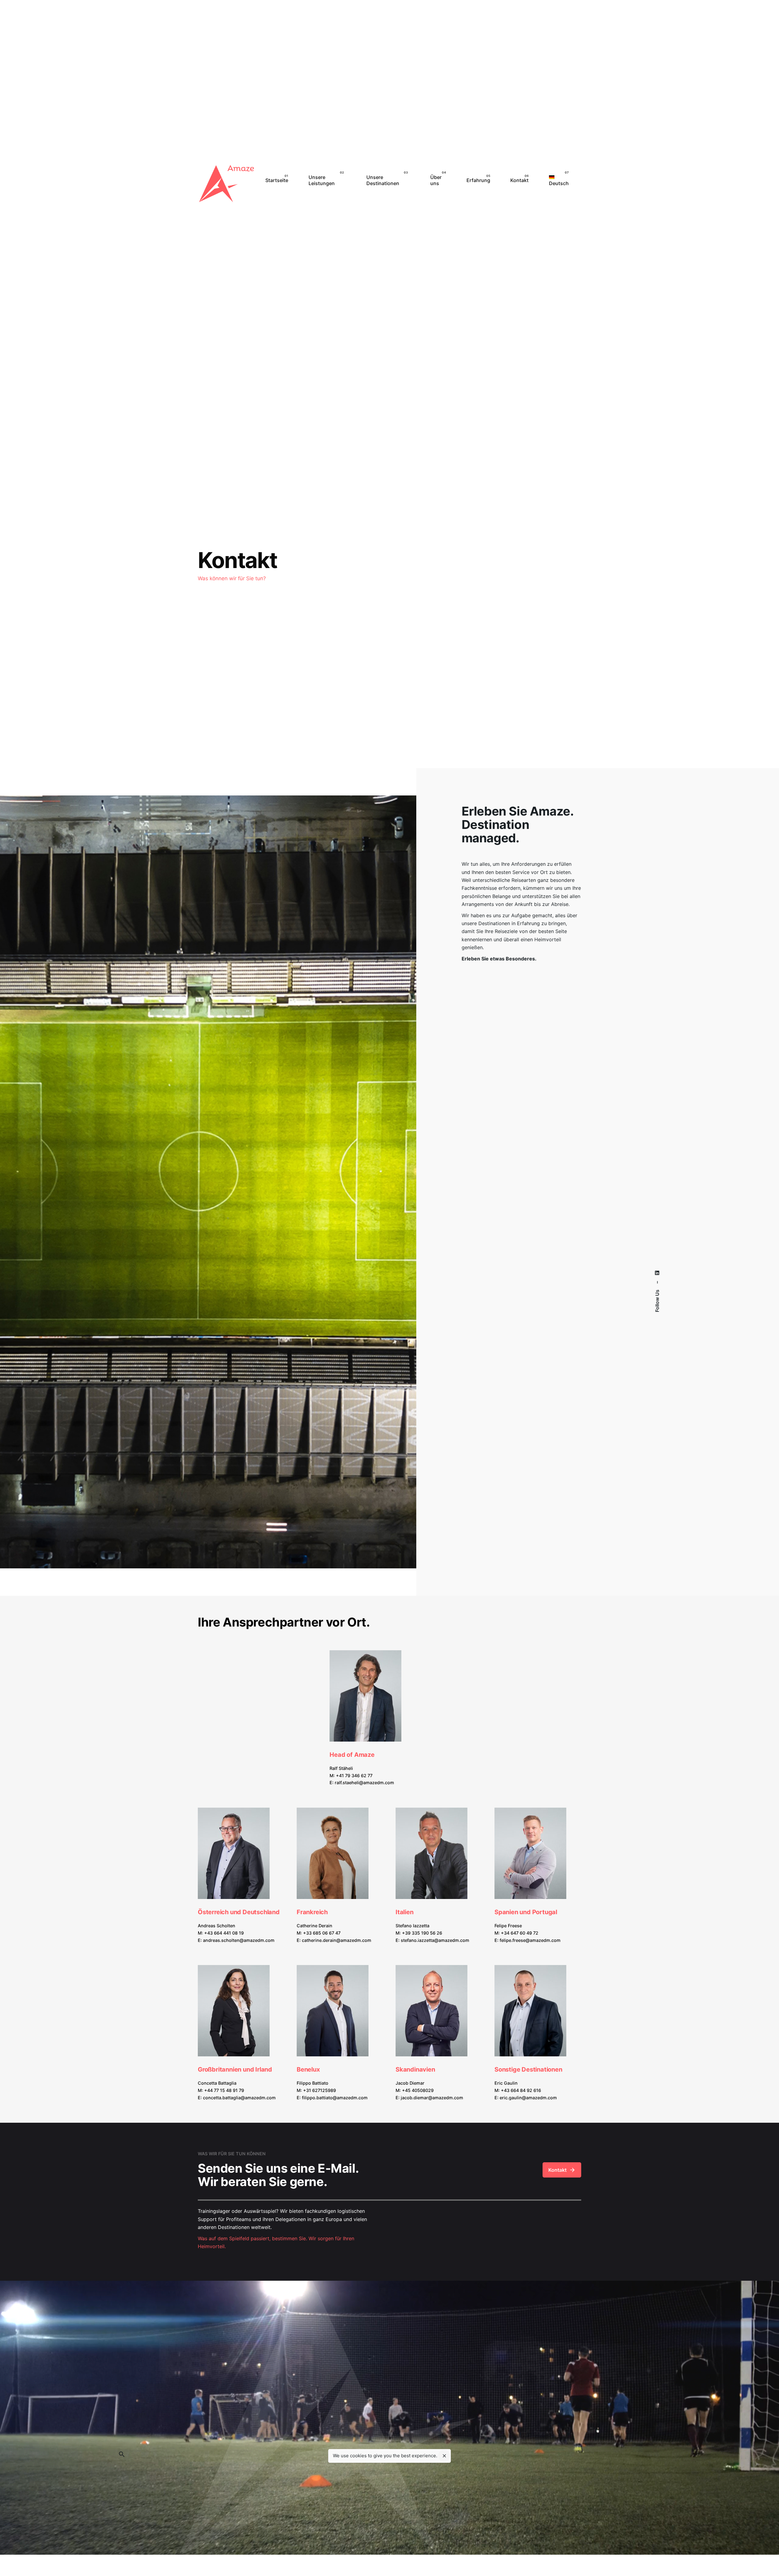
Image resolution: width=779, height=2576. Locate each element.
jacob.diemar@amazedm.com (432, 2098)
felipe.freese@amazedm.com (530, 1940)
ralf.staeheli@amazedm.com (364, 1783)
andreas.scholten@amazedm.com (239, 1940)
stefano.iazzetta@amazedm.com (435, 1940)
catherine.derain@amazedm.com (337, 1940)
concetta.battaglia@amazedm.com (239, 2098)
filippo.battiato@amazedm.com (335, 2098)
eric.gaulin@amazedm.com (528, 2098)
